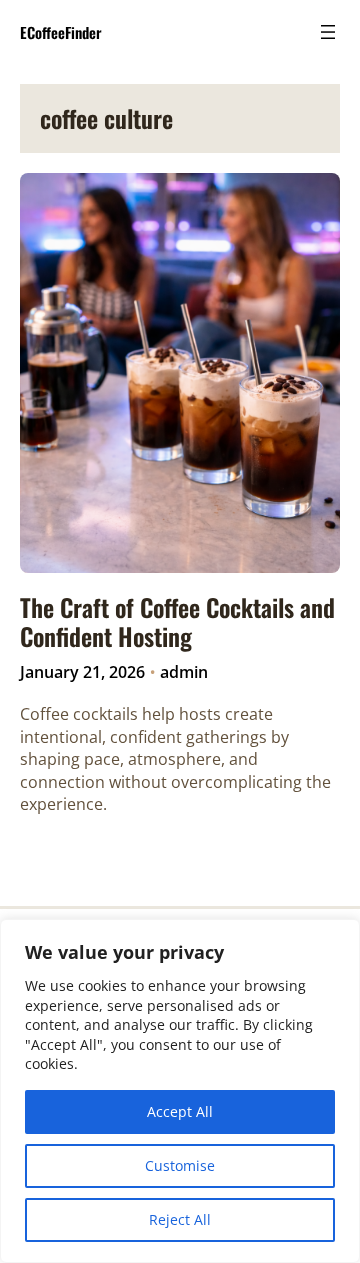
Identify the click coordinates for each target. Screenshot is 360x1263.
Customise (180, 1165)
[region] (180, 1091)
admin (184, 672)
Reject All (180, 1219)
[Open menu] (328, 32)
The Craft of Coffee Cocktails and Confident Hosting (177, 622)
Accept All (180, 1111)
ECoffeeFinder (61, 32)
